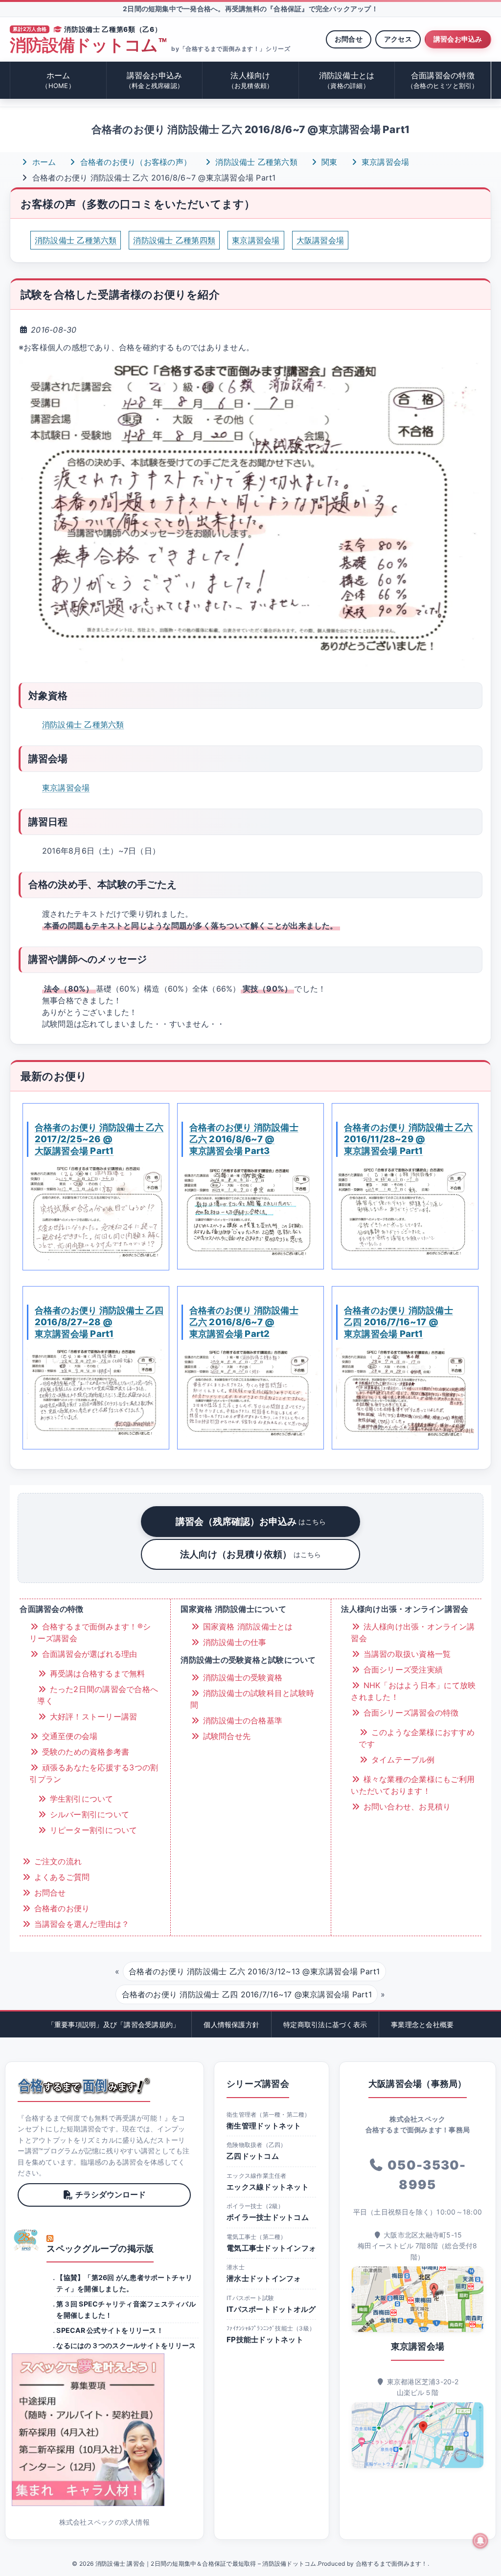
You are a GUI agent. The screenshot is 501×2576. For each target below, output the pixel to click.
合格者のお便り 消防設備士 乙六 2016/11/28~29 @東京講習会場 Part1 (409, 1139)
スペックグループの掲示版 (100, 2248)
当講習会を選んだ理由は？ (80, 1924)
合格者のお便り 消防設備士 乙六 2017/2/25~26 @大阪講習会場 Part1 (99, 1139)
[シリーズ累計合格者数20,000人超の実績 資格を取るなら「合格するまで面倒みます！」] (84, 2086)
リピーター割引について (92, 1830)
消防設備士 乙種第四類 (174, 240)
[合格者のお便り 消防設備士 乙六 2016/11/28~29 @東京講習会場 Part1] (405, 1212)
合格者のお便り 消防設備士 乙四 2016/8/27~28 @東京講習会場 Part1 (99, 1322)
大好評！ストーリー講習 (92, 1717)
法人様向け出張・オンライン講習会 (413, 1632)
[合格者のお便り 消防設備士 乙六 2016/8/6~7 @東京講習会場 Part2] (250, 1393)
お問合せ (349, 39)
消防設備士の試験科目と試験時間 (252, 1699)
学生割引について (80, 1799)
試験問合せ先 (225, 1736)
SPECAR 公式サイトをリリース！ (110, 2330)
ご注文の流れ (57, 1861)
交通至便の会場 (68, 1736)
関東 (328, 162)
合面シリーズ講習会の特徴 (410, 1713)
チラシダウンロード (111, 2194)
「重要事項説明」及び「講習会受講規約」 (114, 2024)
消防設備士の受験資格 (241, 1677)
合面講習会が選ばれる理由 (88, 1654)
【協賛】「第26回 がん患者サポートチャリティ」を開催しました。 (124, 2283)
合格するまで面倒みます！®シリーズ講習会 (90, 1632)
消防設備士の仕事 (233, 1642)
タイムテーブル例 (401, 1760)
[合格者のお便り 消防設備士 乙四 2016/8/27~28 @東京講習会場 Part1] (96, 1393)
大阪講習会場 (320, 240)
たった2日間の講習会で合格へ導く (98, 1695)
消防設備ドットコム (88, 45)
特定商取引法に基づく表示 (325, 2024)
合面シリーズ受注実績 (402, 1670)
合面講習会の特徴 (443, 80)
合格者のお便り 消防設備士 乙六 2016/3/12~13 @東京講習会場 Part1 (254, 1971)
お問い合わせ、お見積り (406, 1807)
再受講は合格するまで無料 (96, 1673)
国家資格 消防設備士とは (246, 1627)
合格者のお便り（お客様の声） (134, 162)
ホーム (58, 80)
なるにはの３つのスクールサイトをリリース (126, 2345)
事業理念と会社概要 (422, 2024)
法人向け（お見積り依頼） (250, 1554)
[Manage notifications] (480, 2541)
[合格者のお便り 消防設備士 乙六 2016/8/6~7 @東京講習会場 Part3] (250, 1212)
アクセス (398, 39)
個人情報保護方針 (231, 2024)
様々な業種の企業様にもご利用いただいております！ (413, 1785)
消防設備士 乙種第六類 (255, 162)
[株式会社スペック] (26, 2240)
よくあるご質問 (60, 1877)
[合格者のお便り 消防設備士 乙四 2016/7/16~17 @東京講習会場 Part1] (405, 1393)
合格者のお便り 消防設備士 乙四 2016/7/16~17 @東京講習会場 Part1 (399, 1322)
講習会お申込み (458, 39)
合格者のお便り (60, 1908)
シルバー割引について (88, 1814)
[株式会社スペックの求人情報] (104, 2430)
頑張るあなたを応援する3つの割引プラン (94, 1773)
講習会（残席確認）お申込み (251, 1521)
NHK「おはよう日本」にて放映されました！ (413, 1691)
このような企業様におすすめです (416, 1738)
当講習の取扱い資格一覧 (406, 1654)
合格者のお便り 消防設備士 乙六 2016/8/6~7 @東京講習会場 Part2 (244, 1322)
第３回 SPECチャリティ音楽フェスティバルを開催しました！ (126, 2309)
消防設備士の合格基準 (241, 1720)
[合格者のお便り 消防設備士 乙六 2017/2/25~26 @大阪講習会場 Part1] (96, 1213)
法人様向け (251, 80)
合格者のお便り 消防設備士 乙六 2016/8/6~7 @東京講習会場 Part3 (244, 1139)
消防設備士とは (347, 80)
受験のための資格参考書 (84, 1752)
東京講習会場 (384, 162)
